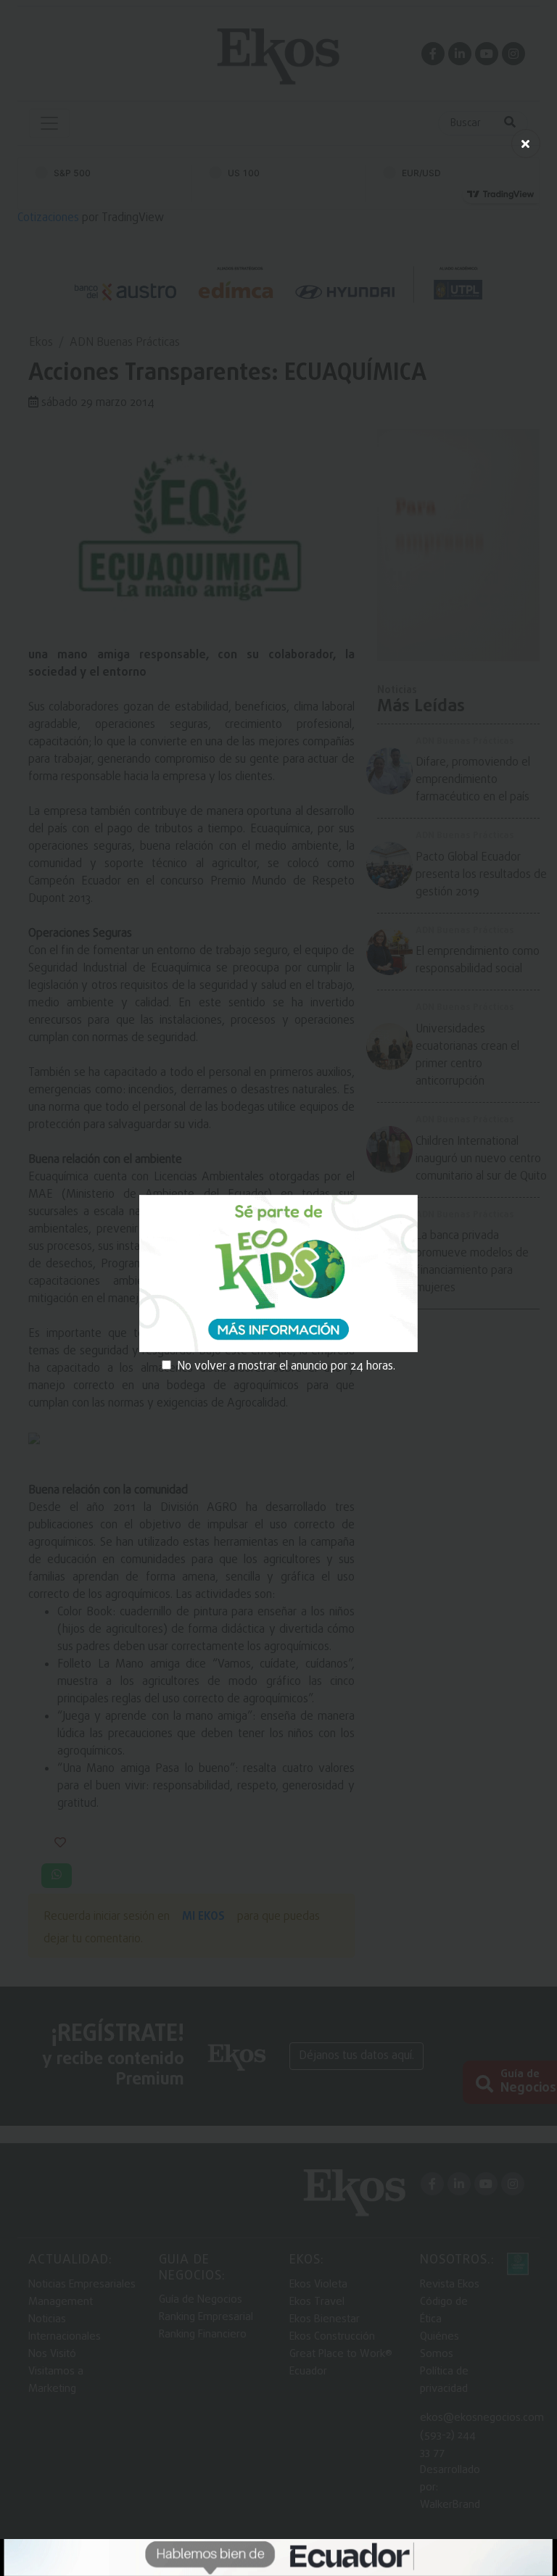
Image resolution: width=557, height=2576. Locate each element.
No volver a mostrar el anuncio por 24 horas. (286, 1367)
